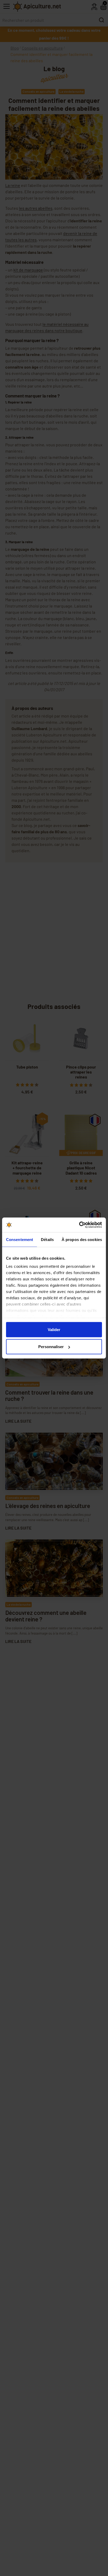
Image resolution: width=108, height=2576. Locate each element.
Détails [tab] (47, 1239)
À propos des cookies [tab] (82, 1239)
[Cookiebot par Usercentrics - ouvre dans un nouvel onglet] (79, 1225)
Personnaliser (51, 1347)
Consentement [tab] (20, 1239)
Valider (54, 1329)
